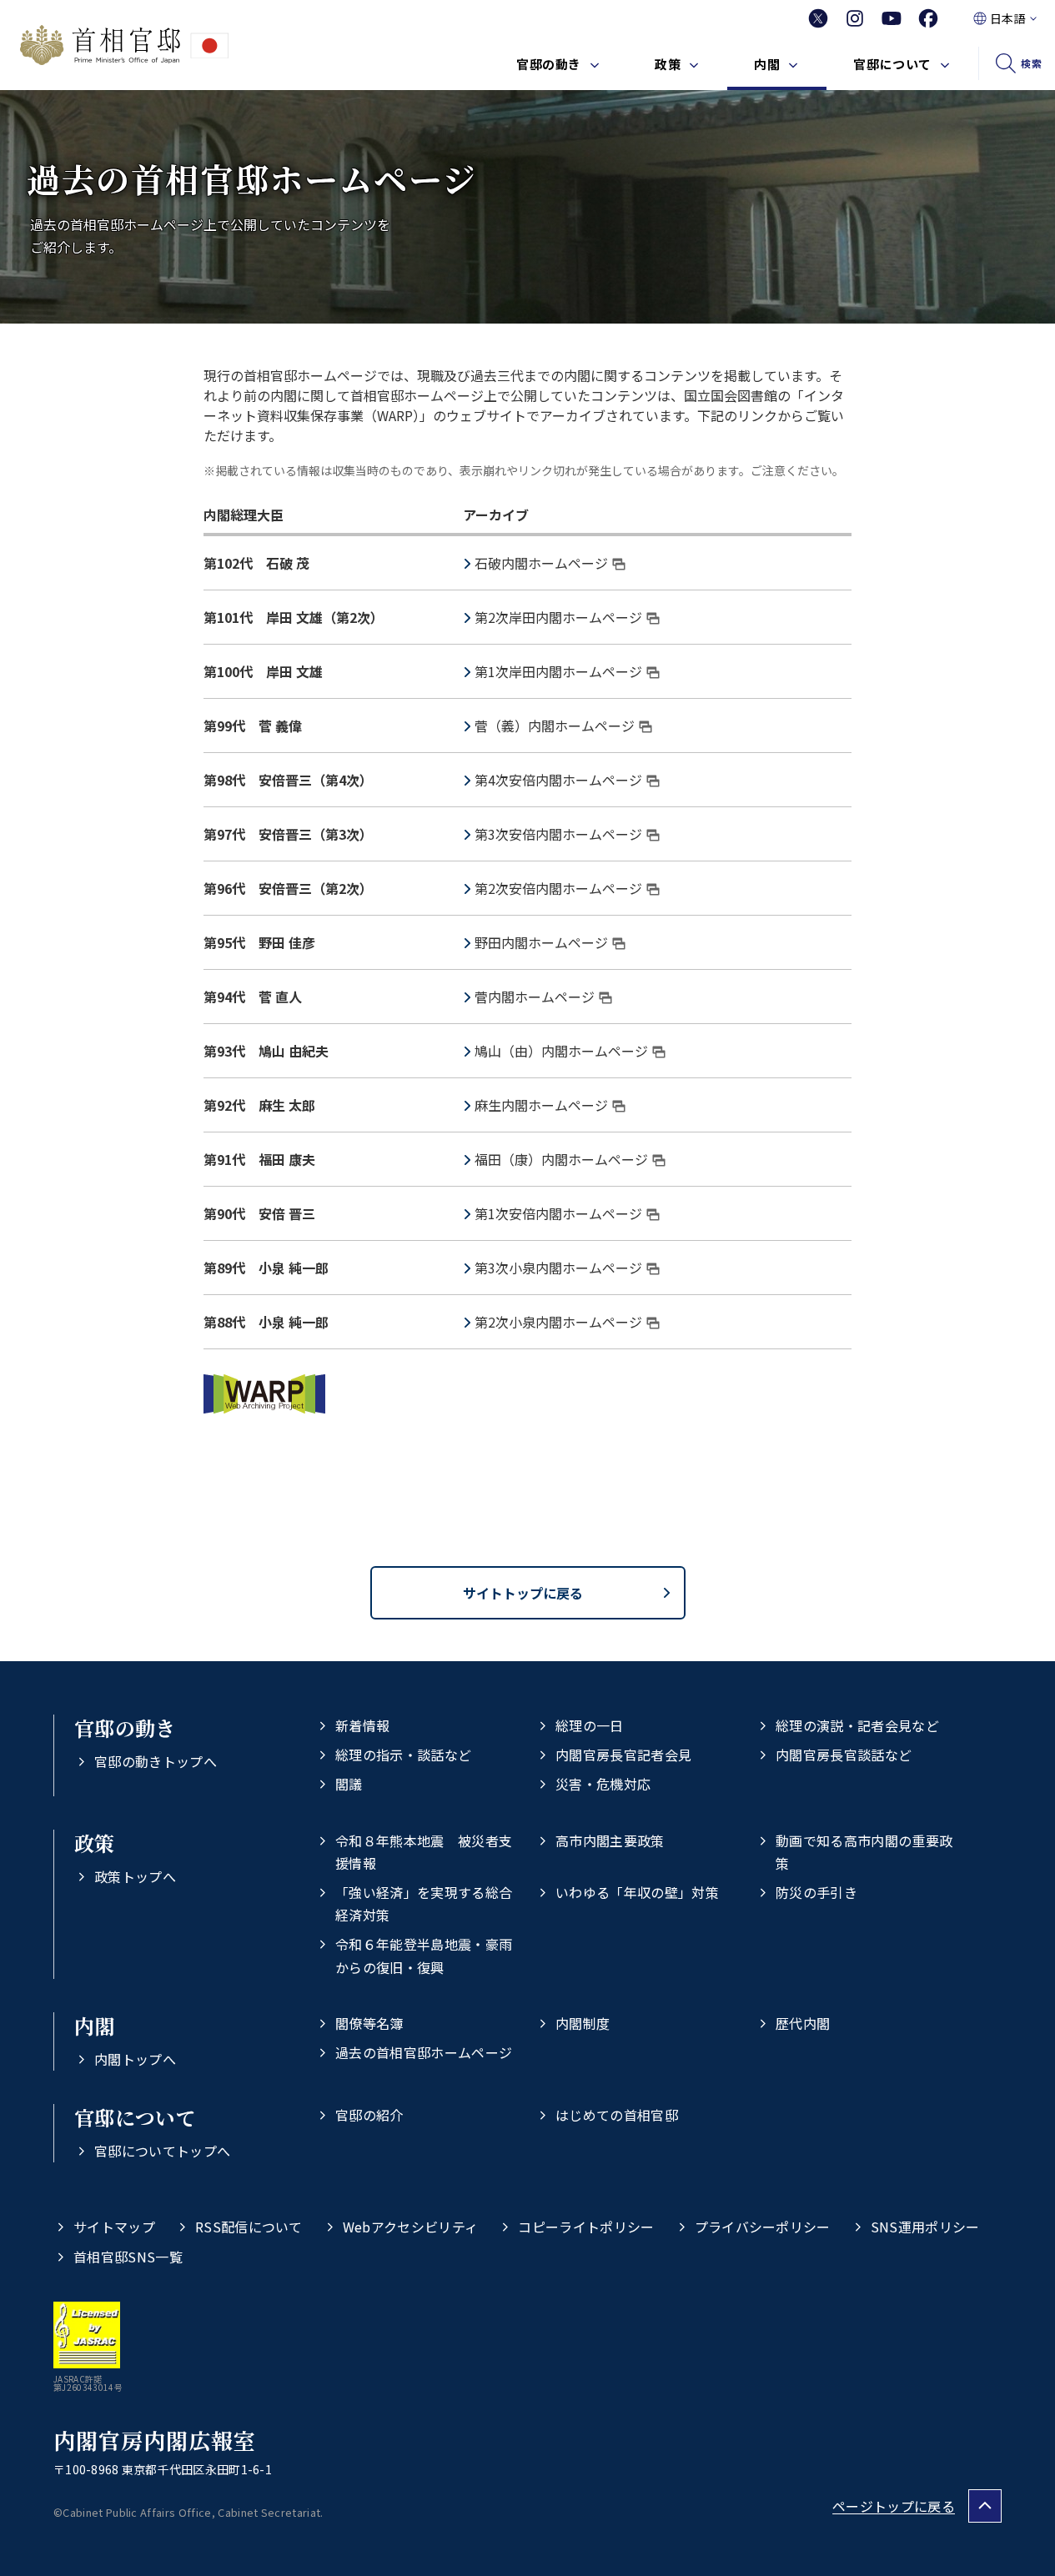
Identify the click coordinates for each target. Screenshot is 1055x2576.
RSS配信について (249, 2227)
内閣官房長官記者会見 (623, 1755)
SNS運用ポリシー (925, 2227)
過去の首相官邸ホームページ (424, 2052)
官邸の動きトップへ (156, 1761)
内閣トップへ (135, 2059)
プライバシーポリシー (763, 2227)
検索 (1031, 63)
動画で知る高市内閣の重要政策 (864, 1852)
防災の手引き (816, 1892)
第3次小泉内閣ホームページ (558, 1268)
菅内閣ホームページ (535, 997)
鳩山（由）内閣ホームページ (561, 1051)
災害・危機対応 (603, 1784)
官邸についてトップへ (162, 2151)
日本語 (1007, 18)
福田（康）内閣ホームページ (561, 1159)
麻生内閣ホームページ (541, 1105)
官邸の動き (549, 64)
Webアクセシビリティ (411, 2227)
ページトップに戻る (894, 2506)
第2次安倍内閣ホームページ (558, 888)
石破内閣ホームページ (541, 563)
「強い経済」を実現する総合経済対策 (424, 1903)
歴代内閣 (803, 2023)
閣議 (349, 1784)
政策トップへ (135, 1876)
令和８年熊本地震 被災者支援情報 (424, 1852)
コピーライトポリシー (586, 2227)
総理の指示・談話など (403, 1755)
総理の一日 (590, 1725)
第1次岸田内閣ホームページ (558, 671)
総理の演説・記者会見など (857, 1725)
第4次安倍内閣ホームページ (558, 780)
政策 (668, 64)
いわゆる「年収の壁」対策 (637, 1892)
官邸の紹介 (369, 2115)
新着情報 (362, 1725)
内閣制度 (583, 2023)
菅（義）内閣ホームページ (555, 726)
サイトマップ (114, 2227)
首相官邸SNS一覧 (128, 2257)
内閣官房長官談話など (844, 1755)
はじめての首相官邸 (617, 2115)
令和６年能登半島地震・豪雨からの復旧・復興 (424, 1955)
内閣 (767, 64)
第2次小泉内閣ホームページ (558, 1322)
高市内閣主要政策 (610, 1840)
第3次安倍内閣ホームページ (558, 834)
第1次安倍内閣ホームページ (558, 1213)
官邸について (892, 64)
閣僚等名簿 (369, 2023)
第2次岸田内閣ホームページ (558, 617)
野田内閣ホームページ (541, 942)
